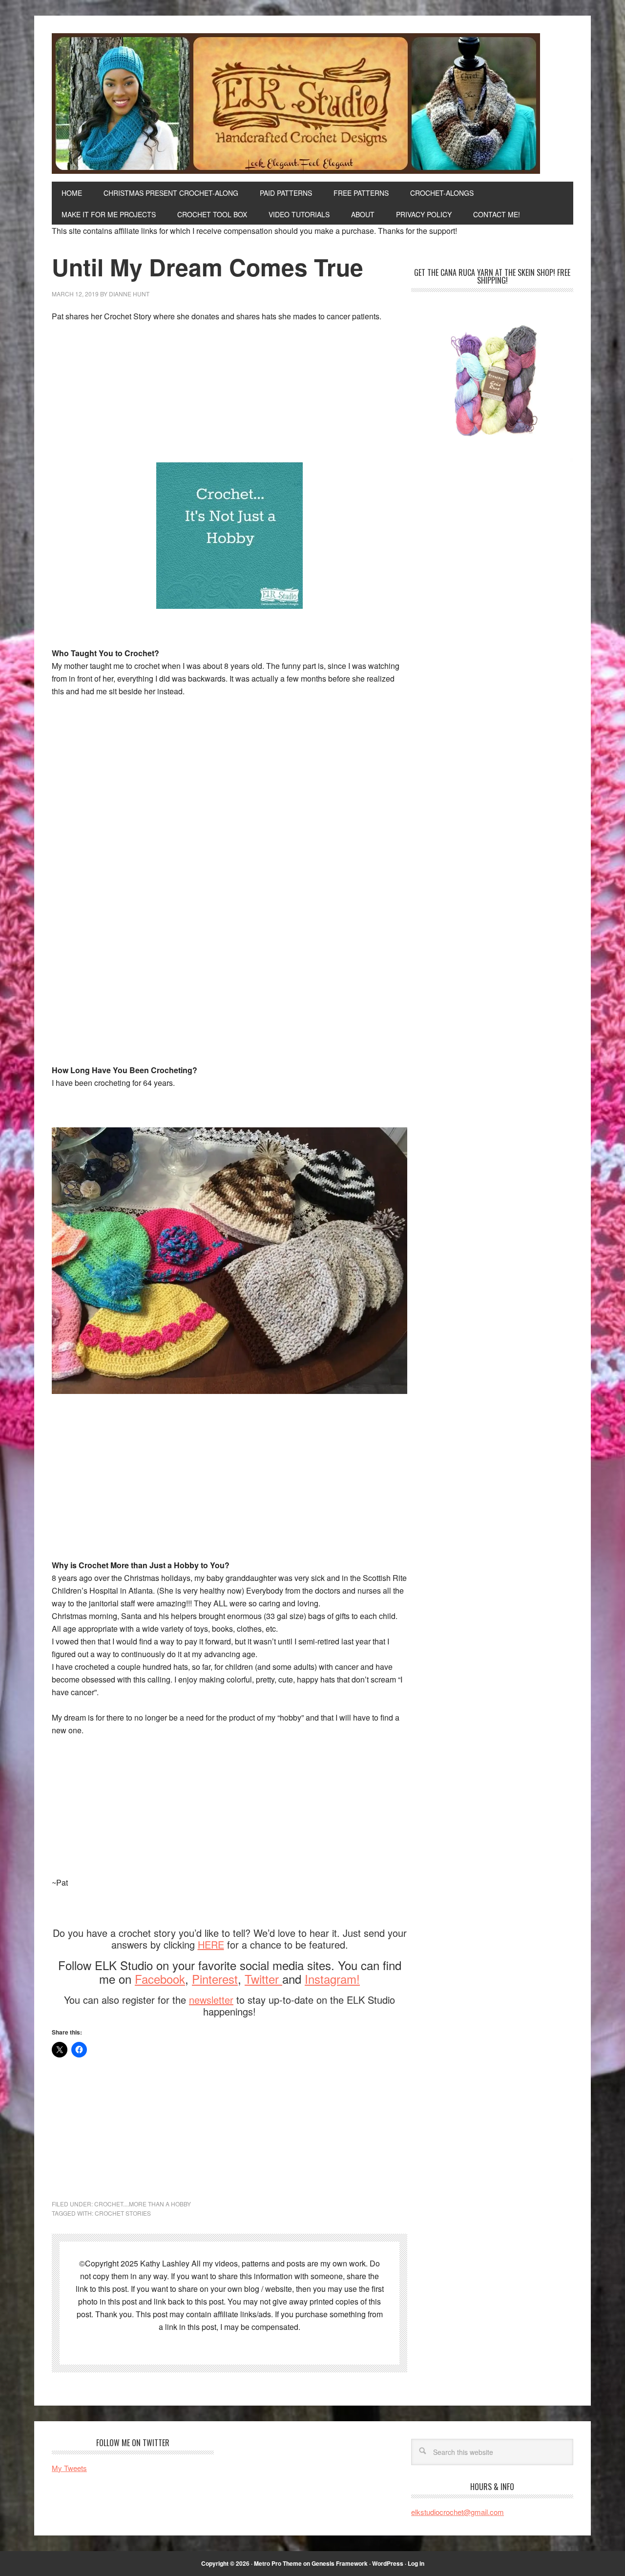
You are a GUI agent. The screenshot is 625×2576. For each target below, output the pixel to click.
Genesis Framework (340, 2563)
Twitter (263, 1979)
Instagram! (332, 1979)
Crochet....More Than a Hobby (143, 2204)
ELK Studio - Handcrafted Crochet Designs (312, 104)
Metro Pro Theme (278, 2563)
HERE (211, 1944)
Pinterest (215, 1979)
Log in (416, 2563)
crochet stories (123, 2213)
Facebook (160, 1979)
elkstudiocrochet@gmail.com (458, 2512)
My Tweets (69, 2468)
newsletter (211, 2000)
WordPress (388, 2563)
